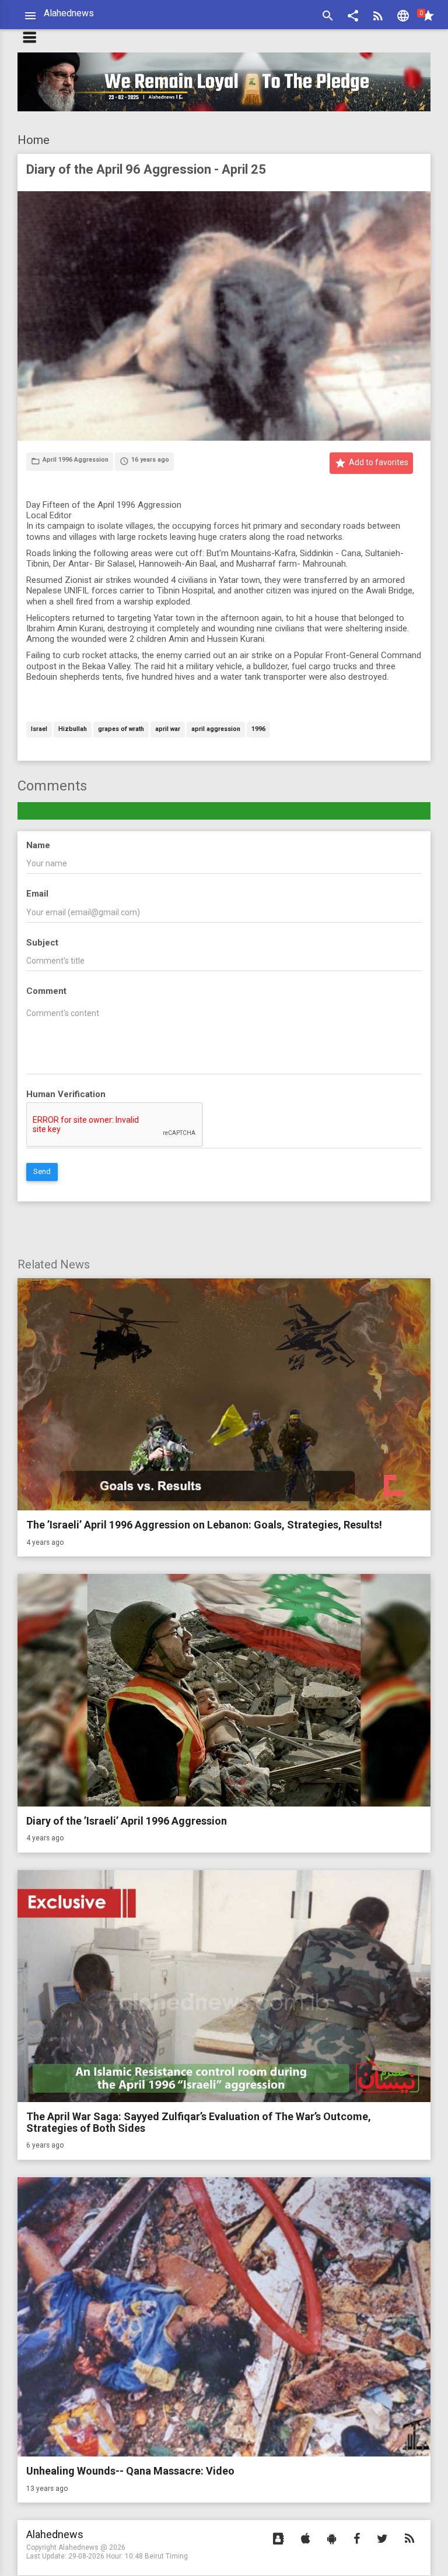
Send (42, 1171)
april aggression (216, 730)
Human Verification (66, 1094)
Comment (46, 991)
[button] (353, 17)
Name (38, 845)
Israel (39, 730)
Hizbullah (73, 730)
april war (168, 730)
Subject (42, 943)
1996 (258, 730)
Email (37, 894)
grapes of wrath (121, 730)
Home (34, 140)
